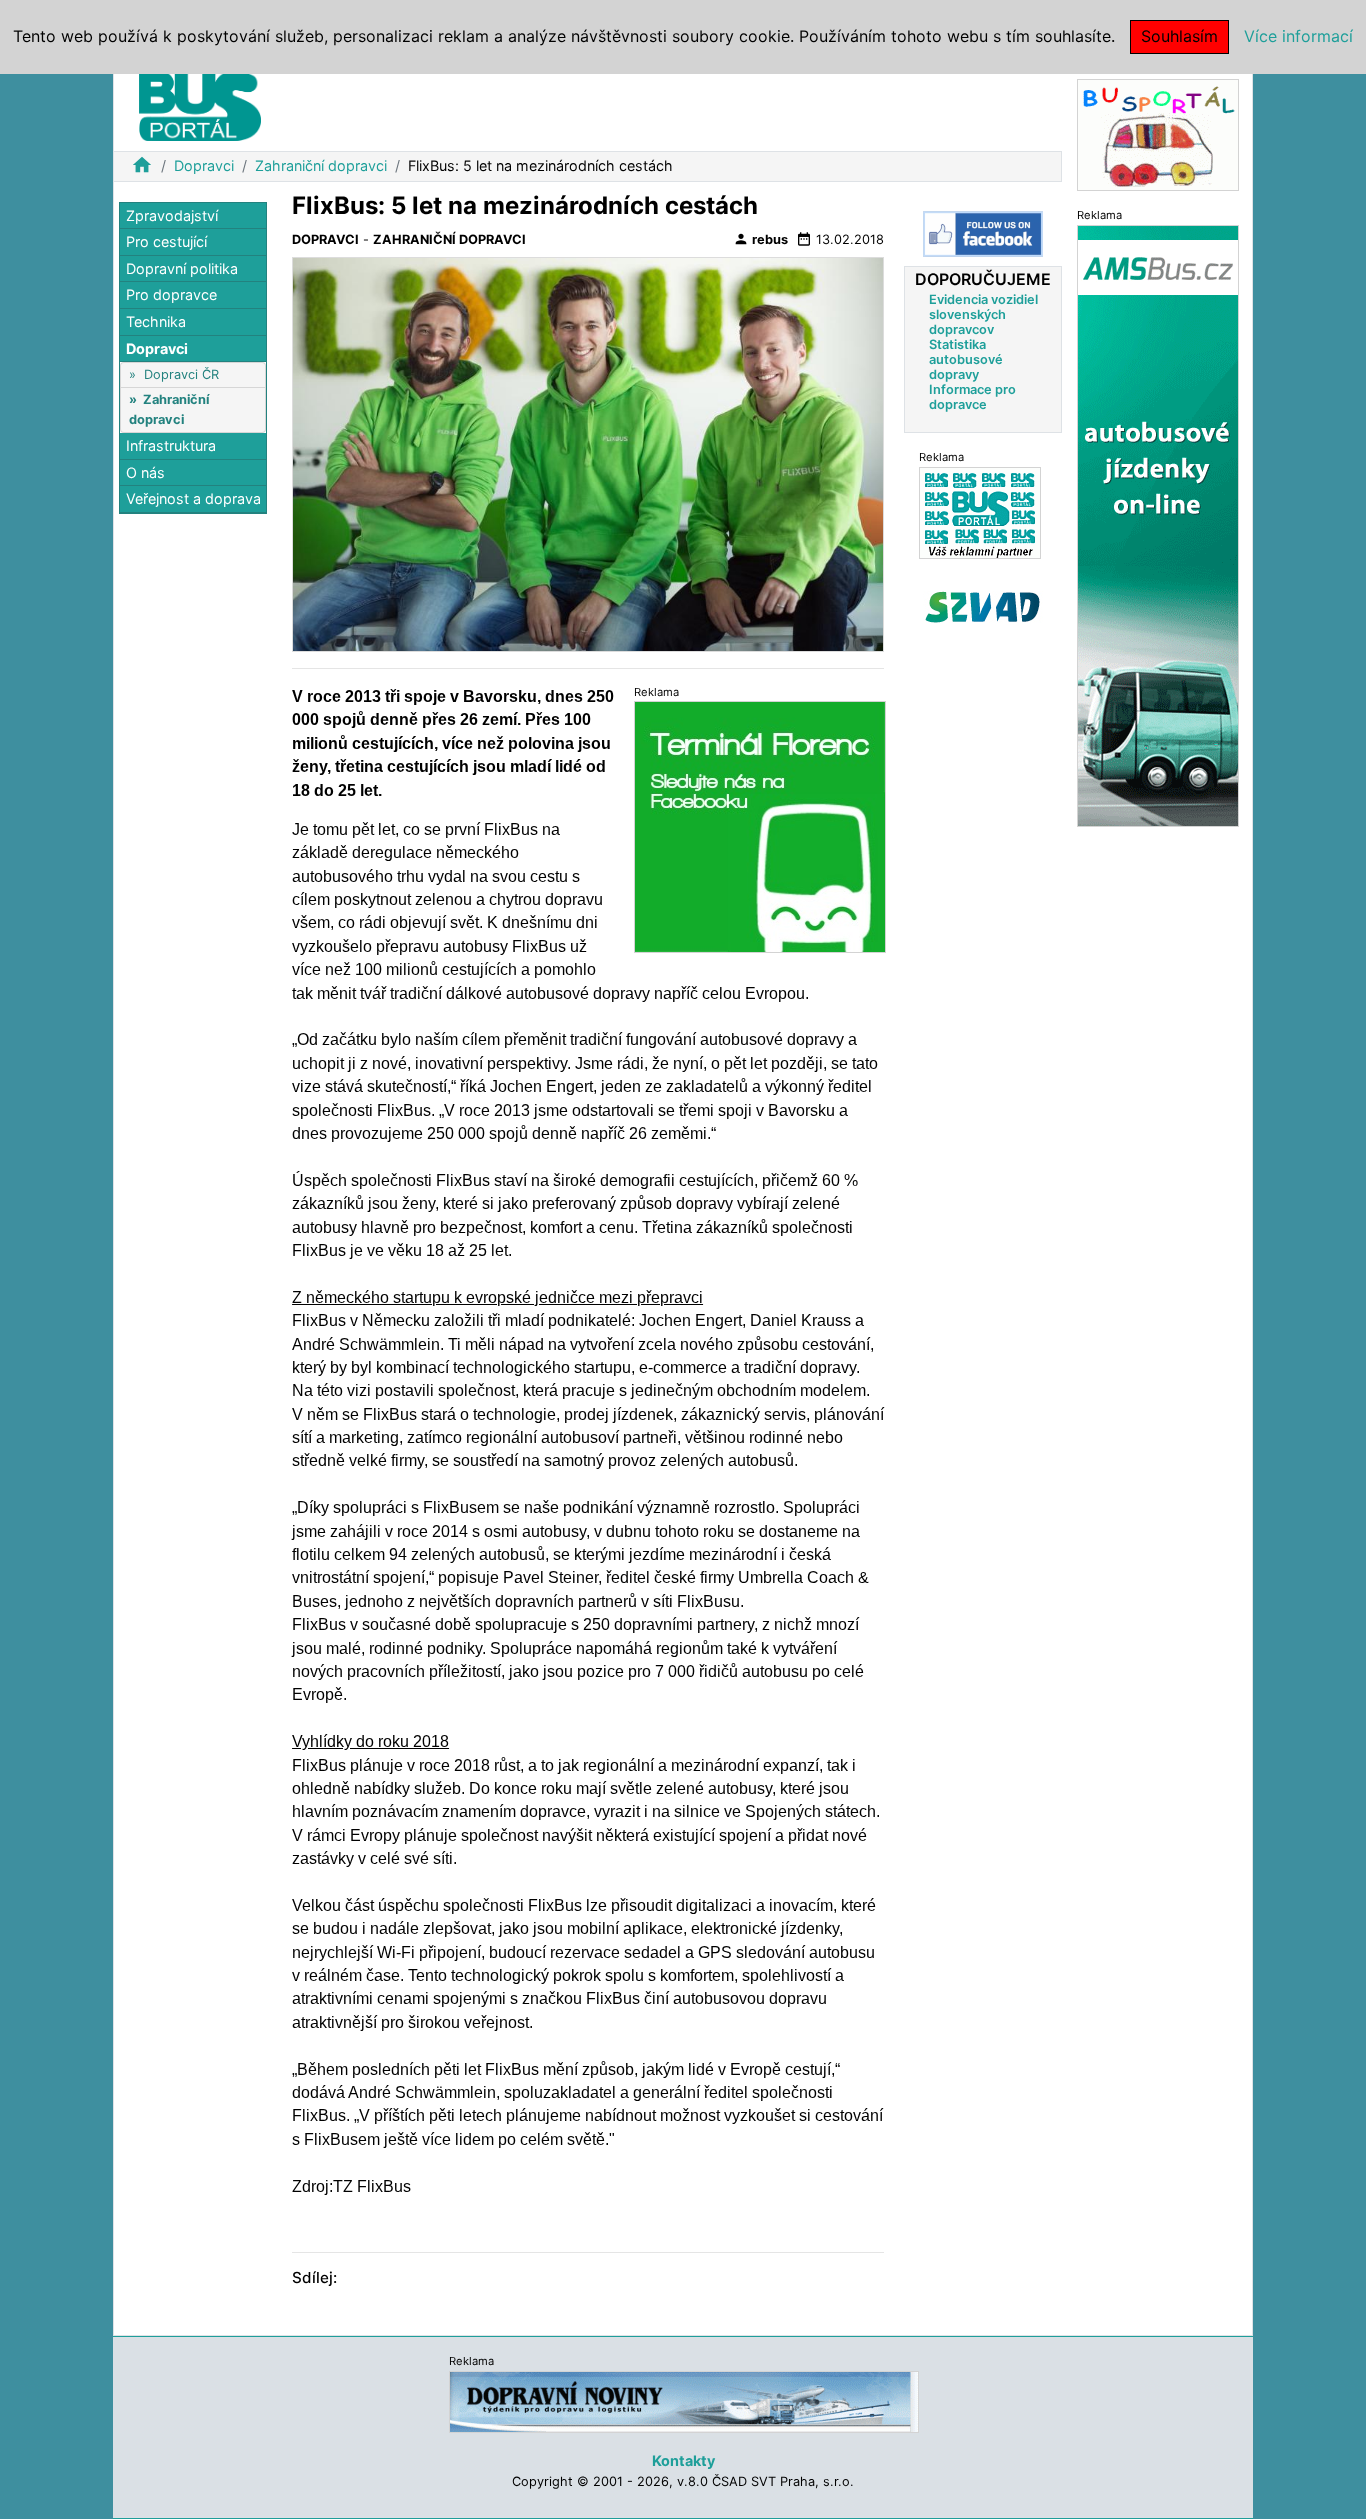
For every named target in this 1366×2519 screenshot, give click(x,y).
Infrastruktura (171, 445)
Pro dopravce (171, 295)
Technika (156, 321)
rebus (760, 239)
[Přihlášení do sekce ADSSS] (983, 607)
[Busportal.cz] (200, 104)
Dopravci (204, 165)
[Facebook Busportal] (983, 234)
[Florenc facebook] (760, 825)
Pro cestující (166, 242)
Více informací (1298, 36)
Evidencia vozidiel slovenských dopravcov (983, 314)
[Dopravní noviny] (684, 2400)
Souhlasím (1179, 36)
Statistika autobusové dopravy (966, 359)
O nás (145, 472)
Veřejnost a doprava (193, 499)
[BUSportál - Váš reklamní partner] (980, 512)
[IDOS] (1158, 524)
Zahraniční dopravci (321, 165)
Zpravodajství (172, 215)
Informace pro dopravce (972, 397)
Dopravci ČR (181, 374)
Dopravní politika (182, 268)
